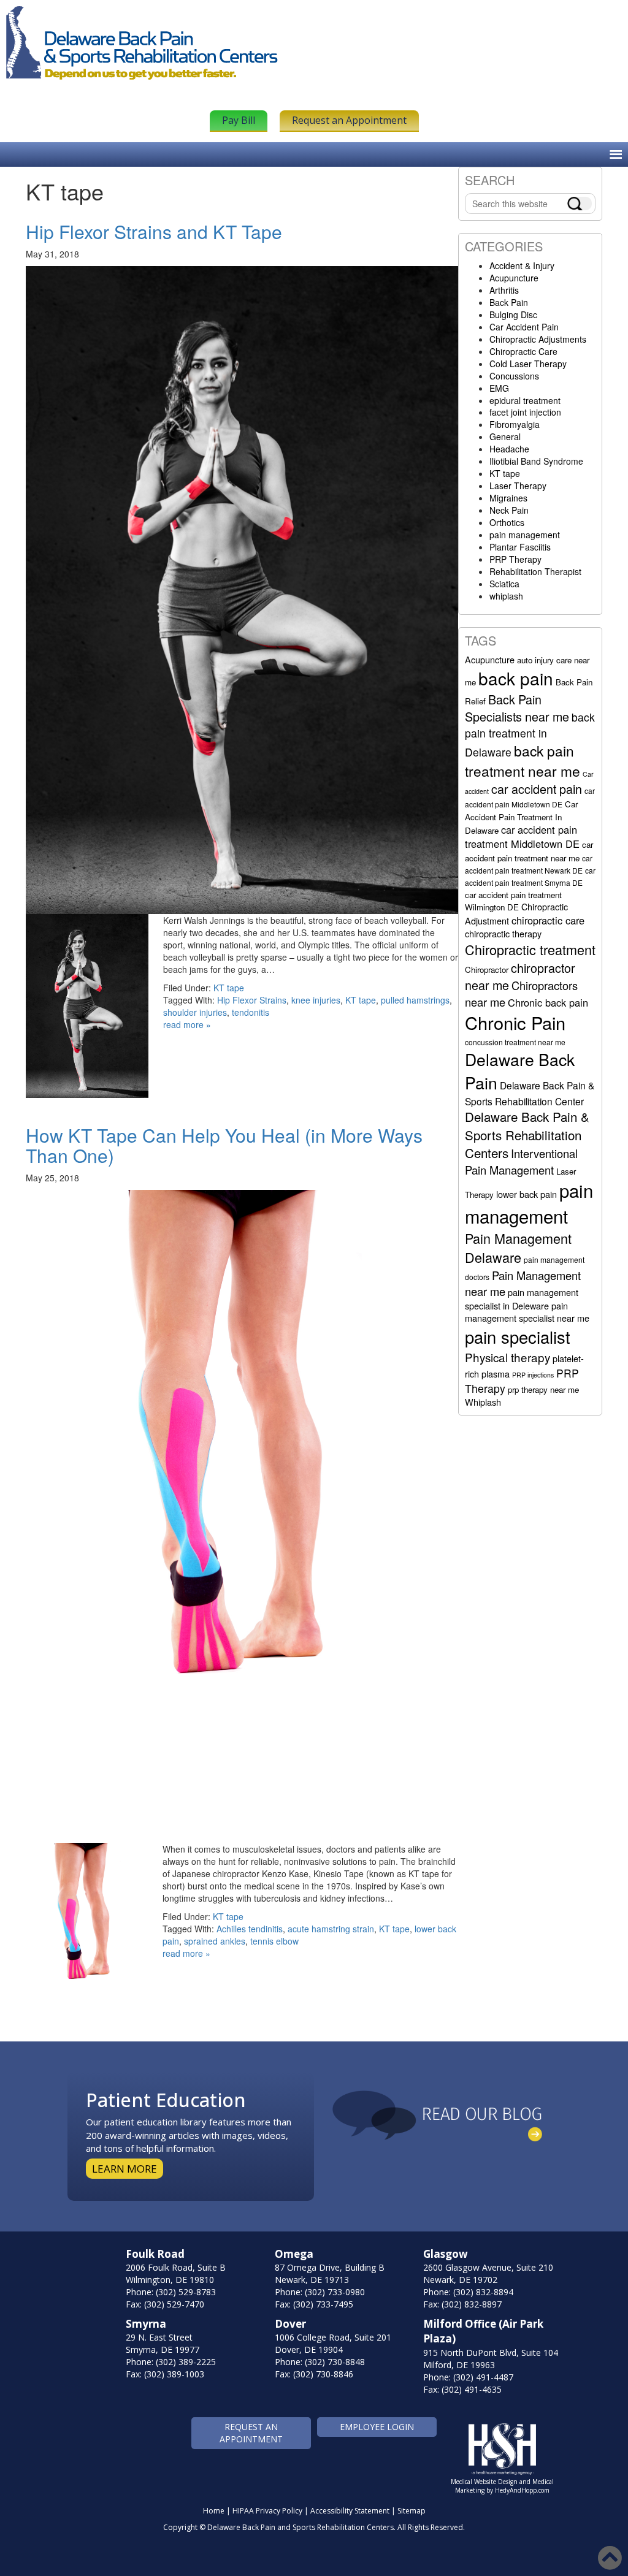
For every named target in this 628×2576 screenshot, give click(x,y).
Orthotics (507, 522)
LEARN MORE (124, 2169)
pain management (525, 535)
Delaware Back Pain (520, 1071)
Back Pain (509, 302)
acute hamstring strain (331, 1929)
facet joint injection (525, 412)
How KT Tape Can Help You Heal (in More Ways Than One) (224, 1145)
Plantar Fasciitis (520, 547)
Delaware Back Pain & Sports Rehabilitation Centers (527, 1134)
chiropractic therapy (503, 933)
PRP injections (533, 1375)
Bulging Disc (513, 314)
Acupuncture (514, 278)
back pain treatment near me (523, 760)
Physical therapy (507, 1357)
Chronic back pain (548, 1002)
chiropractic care (548, 920)
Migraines (508, 498)
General (505, 436)
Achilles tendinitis (250, 1929)
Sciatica (504, 584)
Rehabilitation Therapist (535, 571)
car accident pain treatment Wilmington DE (513, 901)
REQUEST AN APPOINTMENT (251, 2433)
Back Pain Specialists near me (517, 708)
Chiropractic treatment (530, 949)
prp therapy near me (543, 1389)
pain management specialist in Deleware (522, 1298)
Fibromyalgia (515, 424)
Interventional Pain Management (521, 1161)
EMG (499, 388)
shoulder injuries (195, 1012)
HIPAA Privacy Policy (267, 2511)
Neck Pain (509, 510)
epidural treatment (525, 400)
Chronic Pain (515, 1022)
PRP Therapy (515, 559)
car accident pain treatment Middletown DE (522, 836)
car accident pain (537, 789)
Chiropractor (487, 970)
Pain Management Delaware (518, 1248)
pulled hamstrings (415, 1000)
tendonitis (251, 1012)
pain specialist (518, 1337)
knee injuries (316, 1000)
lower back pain (527, 1194)
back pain (516, 678)
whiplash (506, 596)
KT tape (229, 988)
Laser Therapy (518, 486)
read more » (187, 1024)
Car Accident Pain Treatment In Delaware (521, 817)
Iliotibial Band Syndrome (536, 461)
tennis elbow (274, 1941)
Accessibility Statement (350, 2511)
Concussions (514, 376)
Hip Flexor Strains (252, 1000)
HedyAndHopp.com (522, 2490)
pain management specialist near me (527, 1312)
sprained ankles (215, 1941)
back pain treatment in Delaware (530, 734)
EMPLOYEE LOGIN (377, 2427)
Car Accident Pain (524, 327)
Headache (509, 449)
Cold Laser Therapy (528, 364)
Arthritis (504, 290)
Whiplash (483, 1402)
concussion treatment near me (515, 1042)
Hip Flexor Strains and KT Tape (154, 231)
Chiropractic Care (523, 351)
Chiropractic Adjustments (538, 339)
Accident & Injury (522, 265)
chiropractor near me (520, 976)
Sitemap (412, 2511)
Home (214, 2511)
